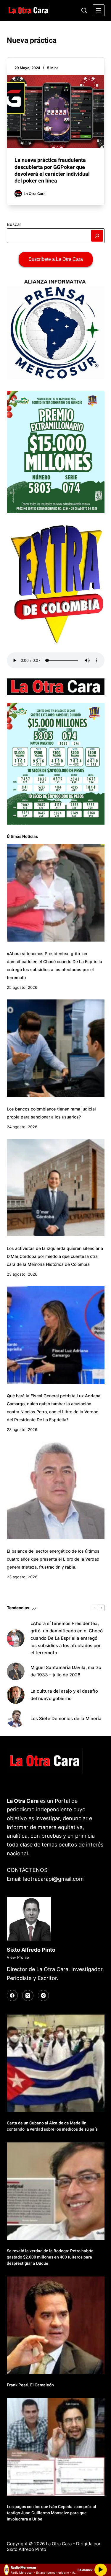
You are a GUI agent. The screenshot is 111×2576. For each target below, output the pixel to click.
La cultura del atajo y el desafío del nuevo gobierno (64, 1695)
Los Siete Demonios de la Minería (67, 1718)
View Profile (18, 1957)
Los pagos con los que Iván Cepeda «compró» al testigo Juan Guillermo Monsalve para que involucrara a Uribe (52, 2513)
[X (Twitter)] (28, 1996)
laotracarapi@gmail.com (53, 1879)
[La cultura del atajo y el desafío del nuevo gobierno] (16, 1695)
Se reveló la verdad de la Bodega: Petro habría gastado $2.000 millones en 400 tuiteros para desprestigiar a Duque (50, 2257)
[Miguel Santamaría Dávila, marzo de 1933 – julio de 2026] (16, 1671)
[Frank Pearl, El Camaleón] (56, 2325)
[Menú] (99, 10)
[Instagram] (44, 1996)
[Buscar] (84, 10)
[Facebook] (12, 1996)
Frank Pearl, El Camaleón (30, 2385)
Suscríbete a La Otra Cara (56, 259)
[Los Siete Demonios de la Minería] (16, 1719)
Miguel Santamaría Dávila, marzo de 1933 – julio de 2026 (66, 1671)
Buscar (14, 224)
